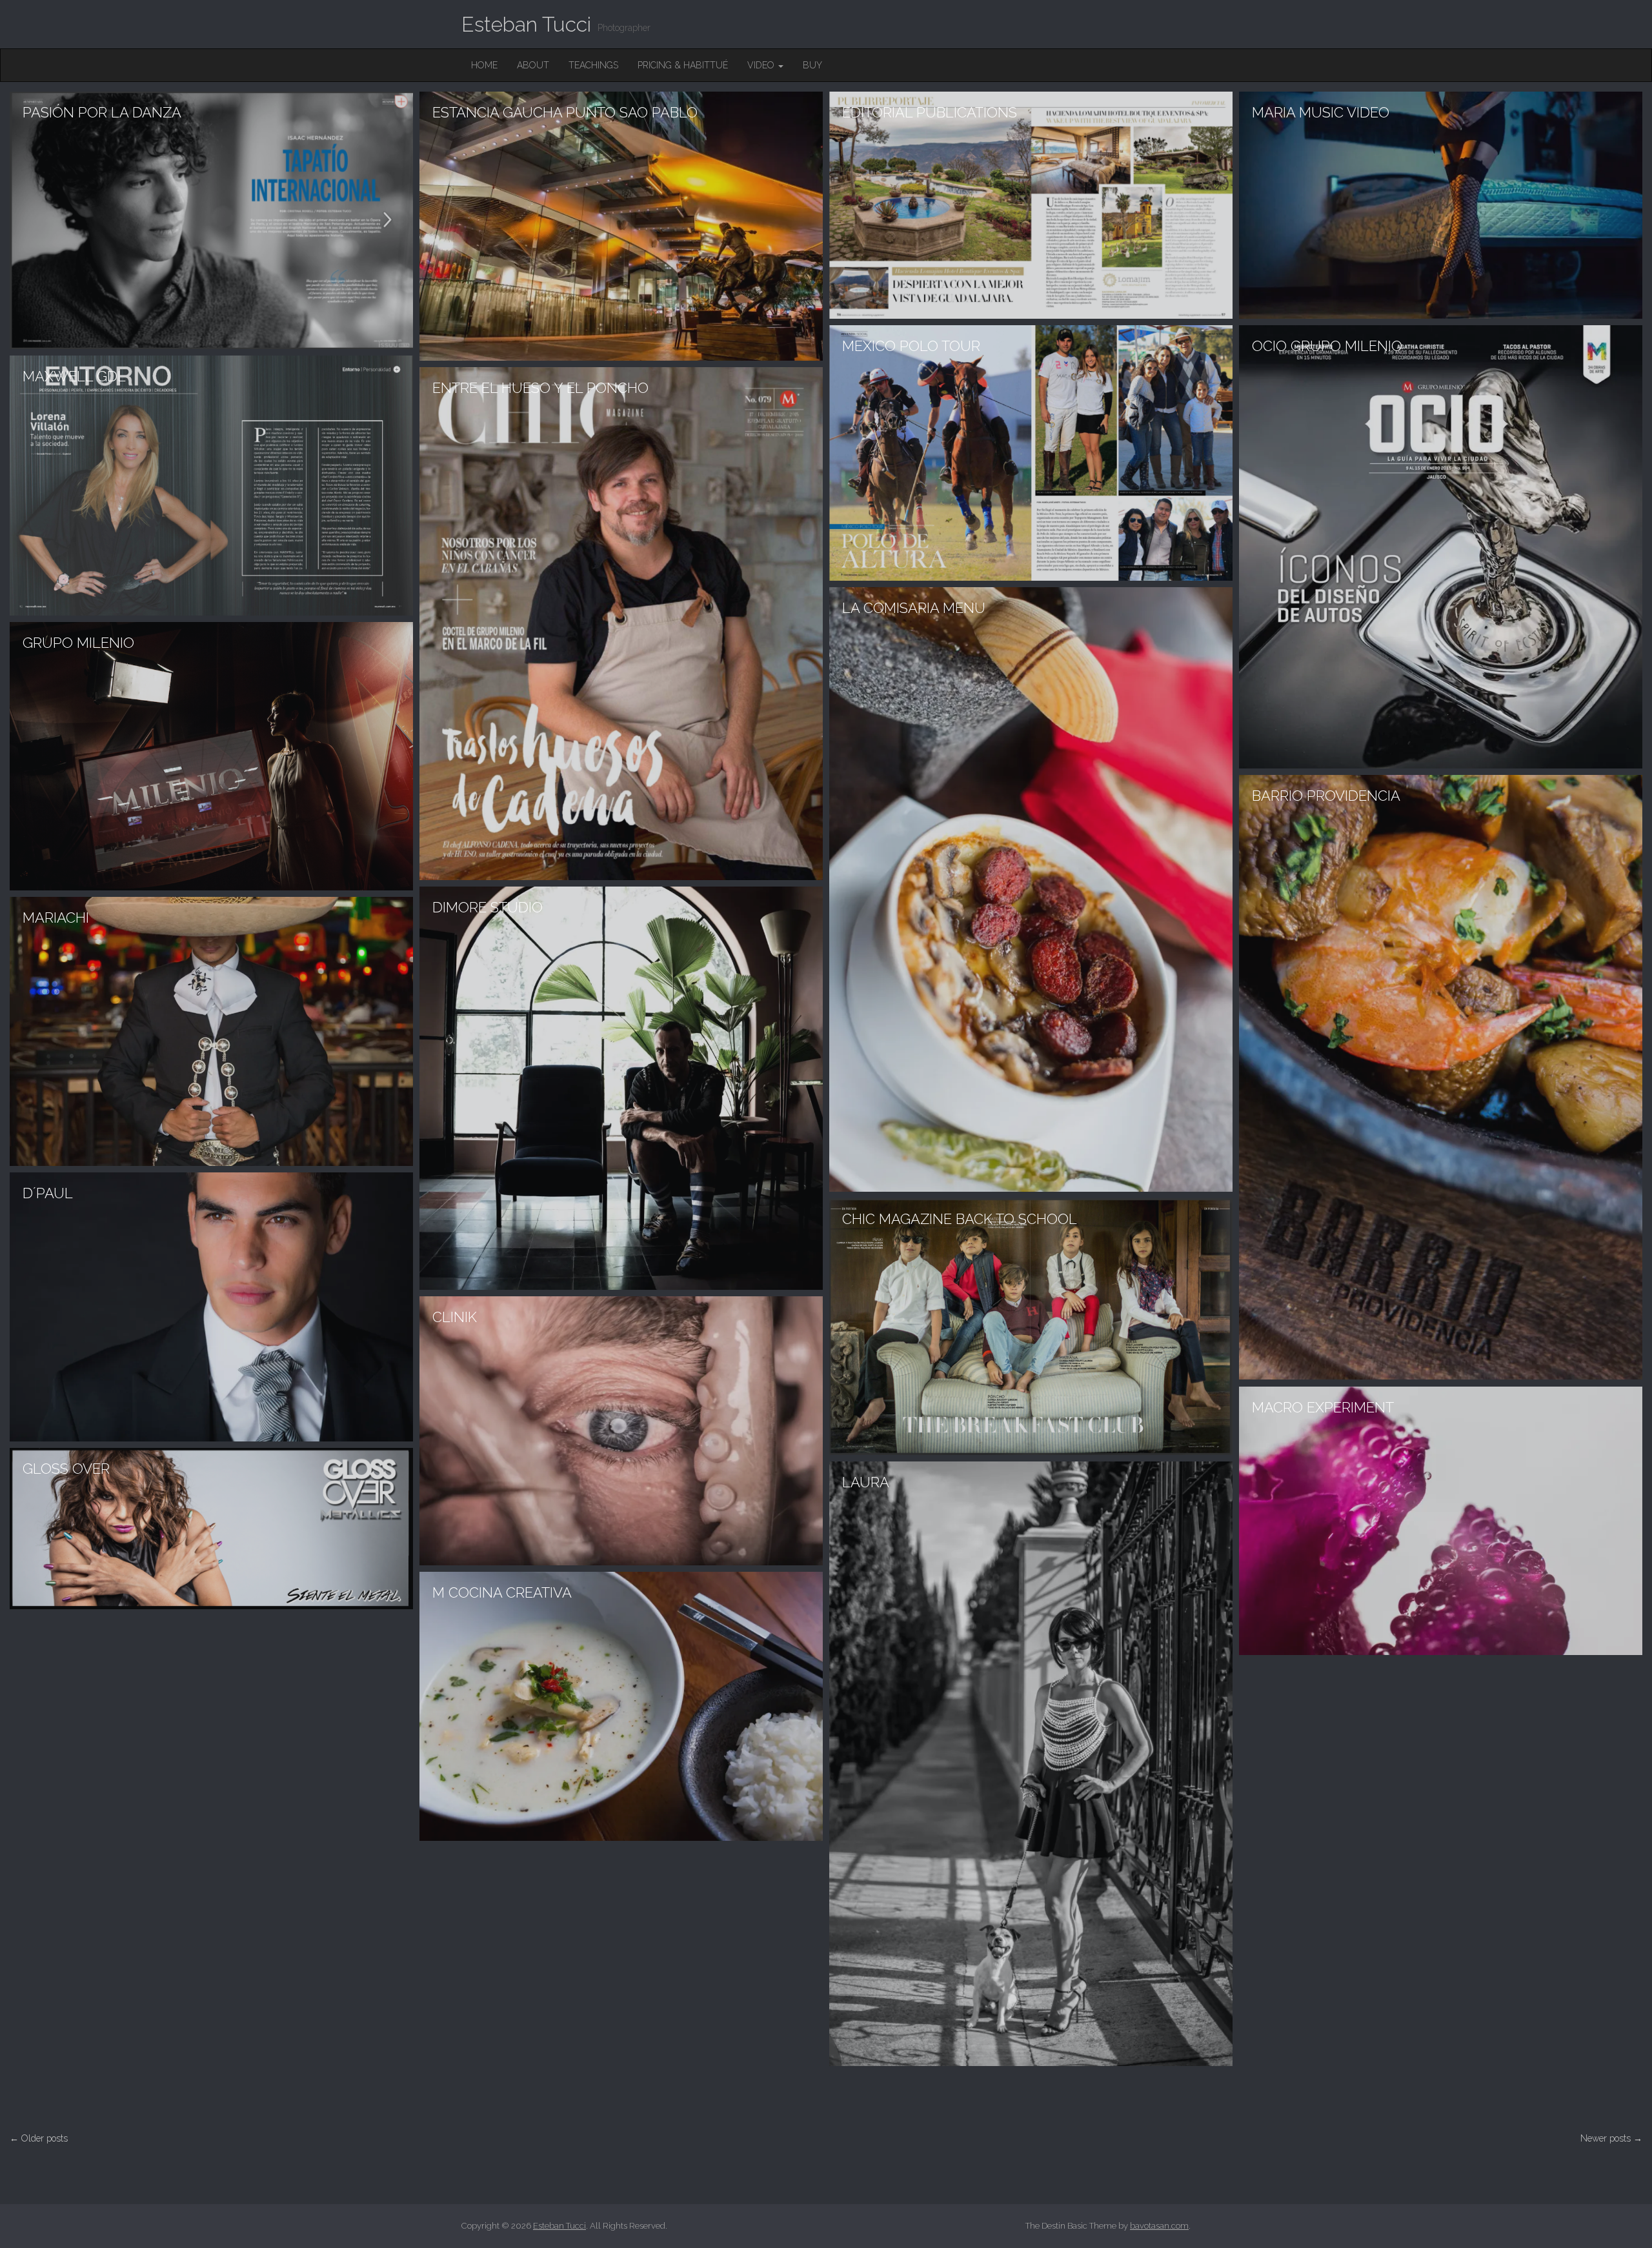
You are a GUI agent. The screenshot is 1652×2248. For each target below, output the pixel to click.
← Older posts (39, 2138)
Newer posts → (1611, 2138)
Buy (812, 65)
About (533, 65)
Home (484, 65)
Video (762, 65)
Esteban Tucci (526, 24)
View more (211, 220)
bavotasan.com (1159, 2226)
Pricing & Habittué (683, 65)
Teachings (593, 65)
